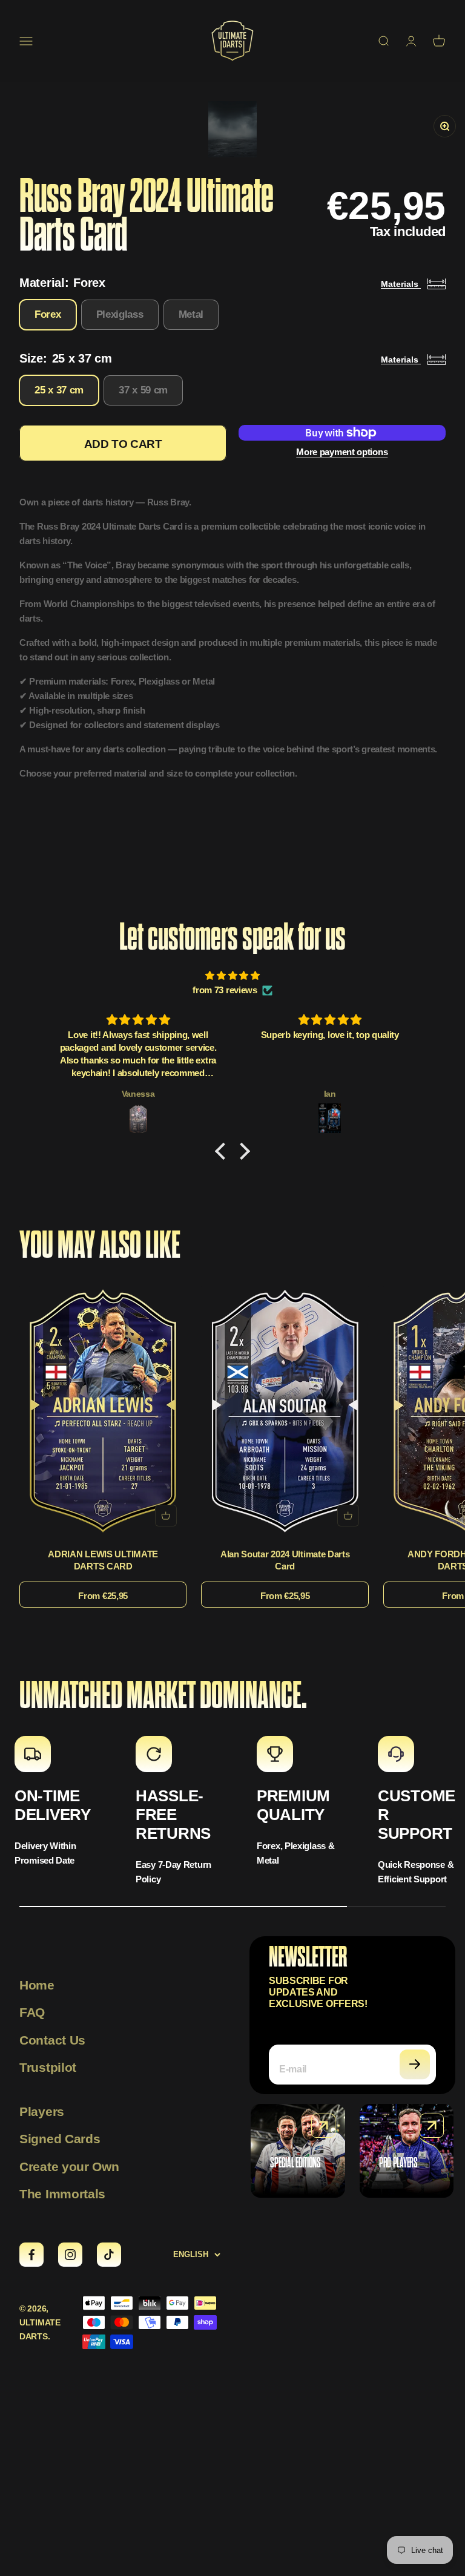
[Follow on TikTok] (109, 2255)
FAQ (32, 2012)
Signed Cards (60, 2139)
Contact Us (52, 2040)
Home (37, 1985)
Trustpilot (48, 2067)
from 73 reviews (225, 990)
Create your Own (69, 2167)
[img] (232, 976)
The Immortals (62, 2194)
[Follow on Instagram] (70, 2255)
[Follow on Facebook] (31, 2255)
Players (42, 2111)
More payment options (342, 452)
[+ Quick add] (166, 1516)
